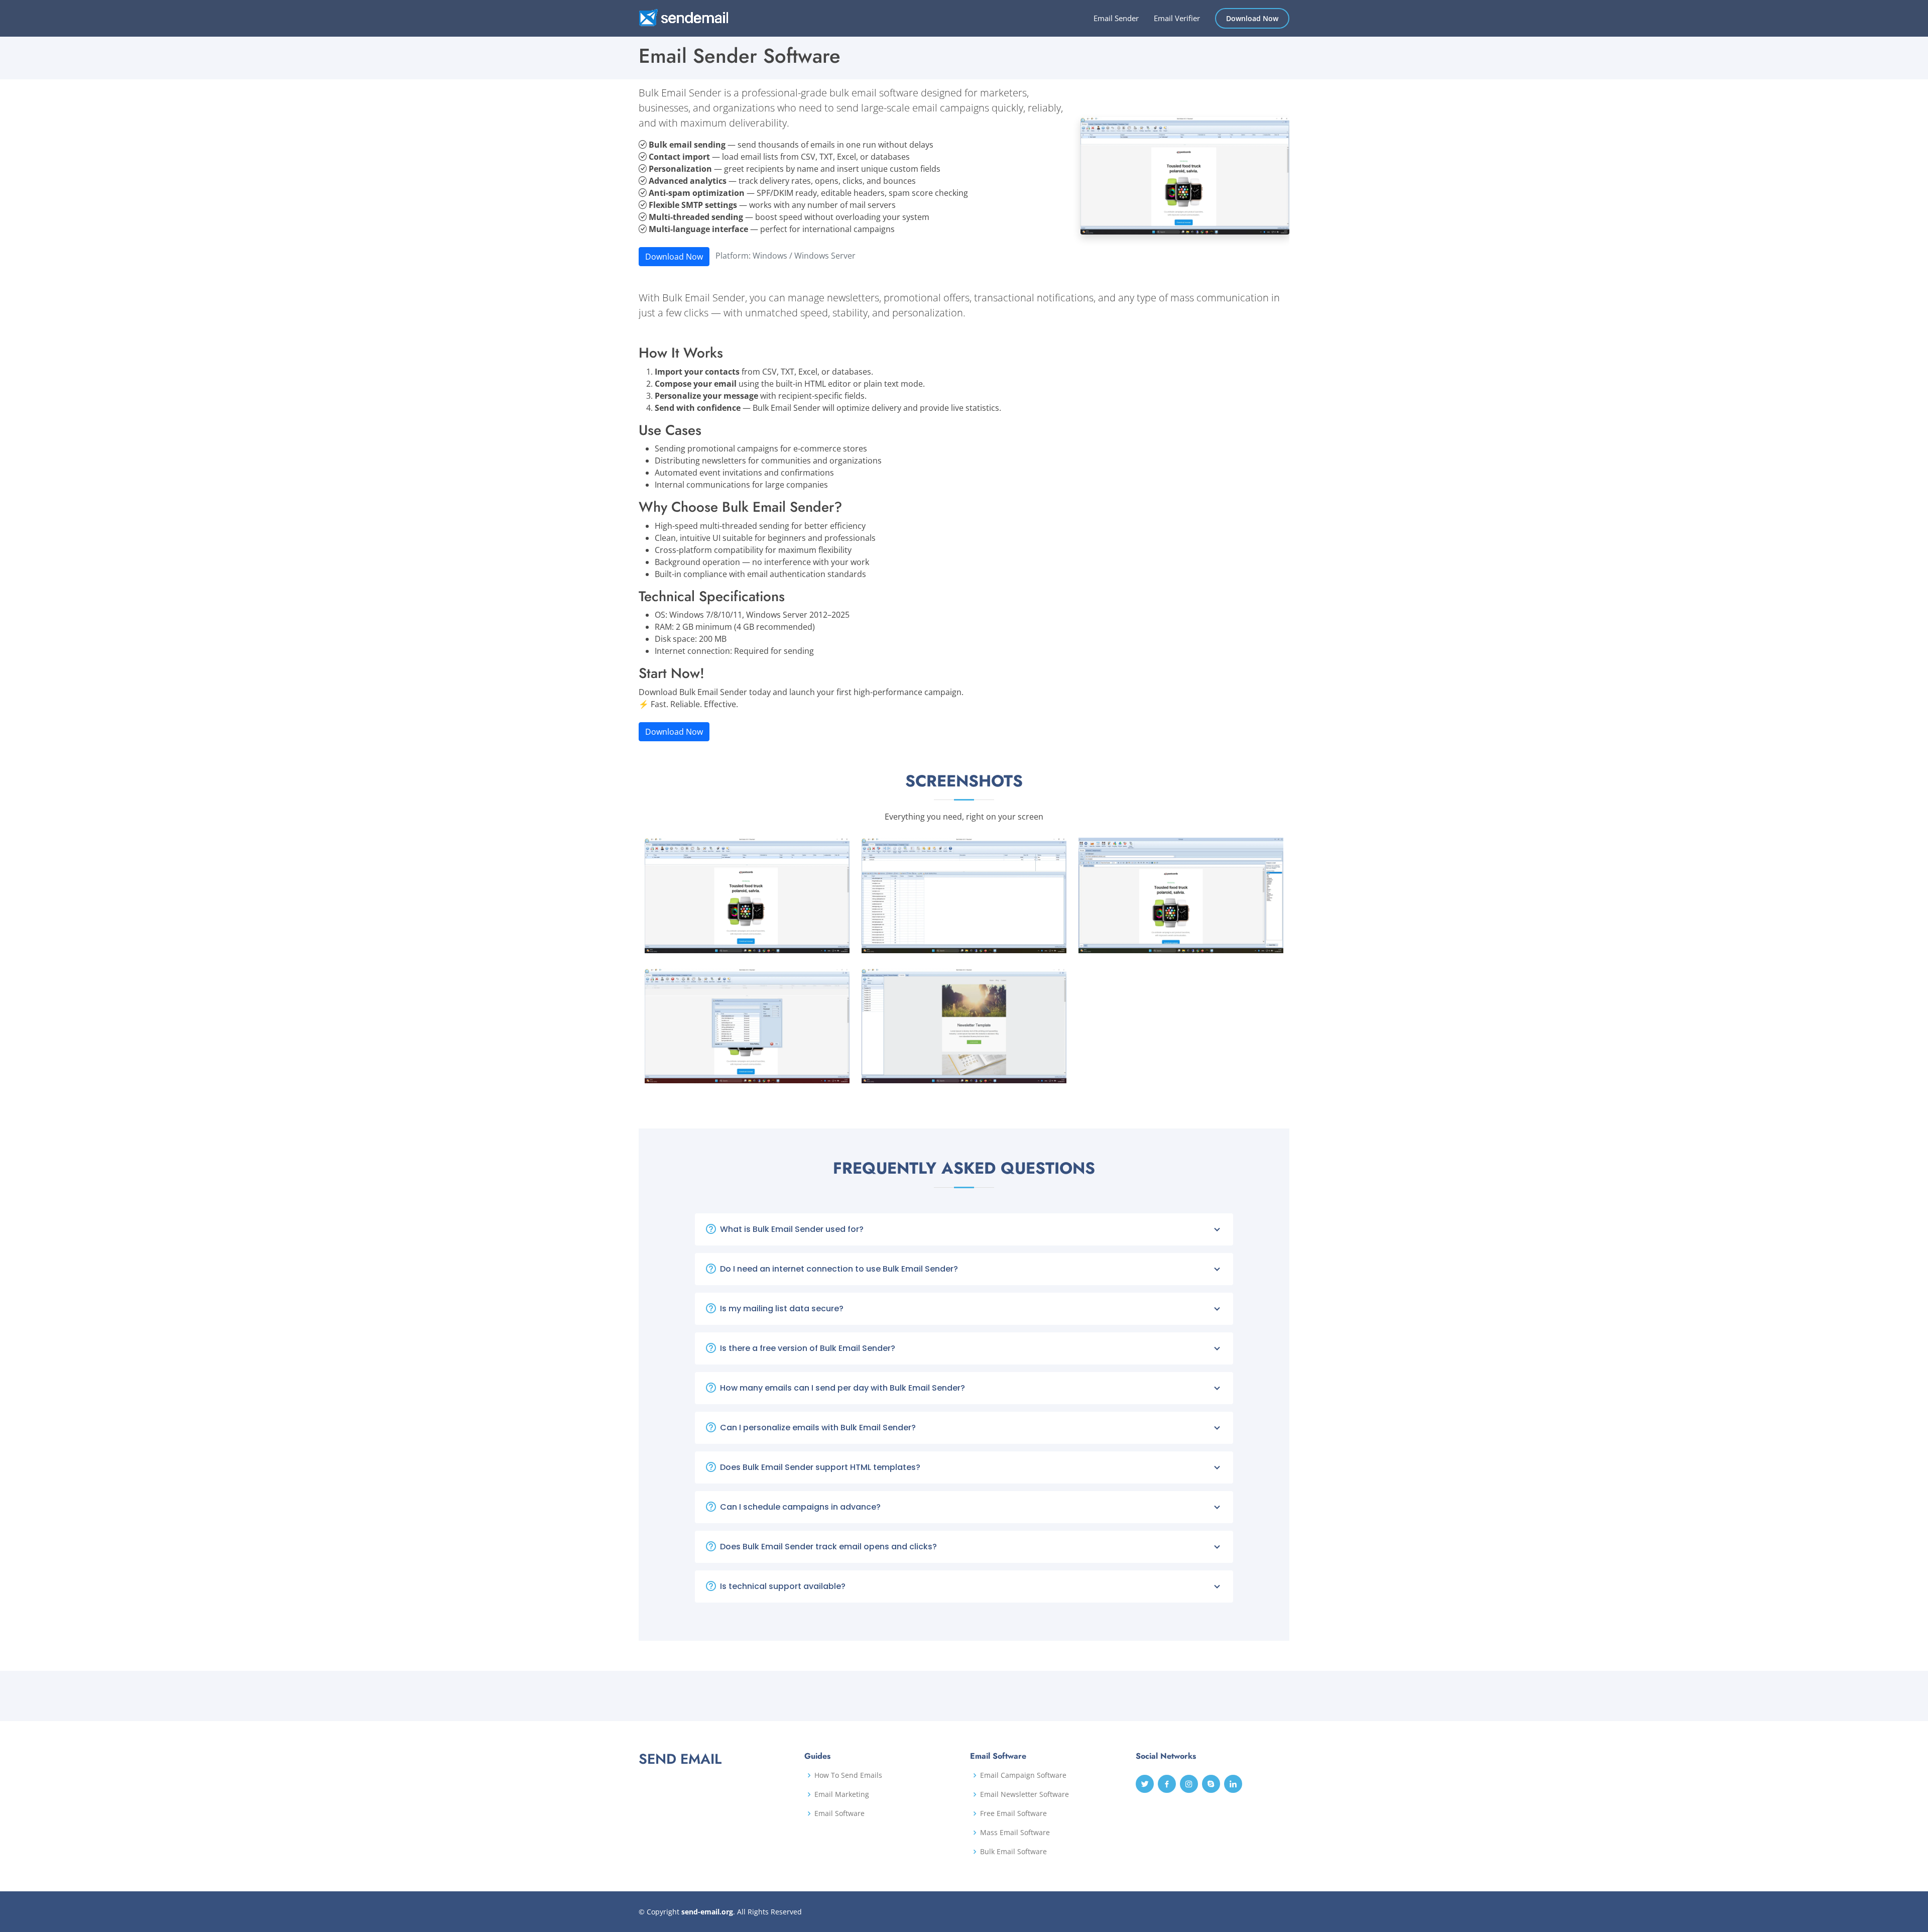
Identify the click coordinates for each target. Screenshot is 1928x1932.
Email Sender (1116, 18)
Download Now (1252, 18)
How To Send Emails (848, 1775)
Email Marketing (842, 1794)
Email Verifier (1177, 18)
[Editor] (1256, 943)
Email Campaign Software (1023, 1775)
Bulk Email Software (1013, 1852)
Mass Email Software (1015, 1833)
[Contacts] (1039, 943)
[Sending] (822, 1073)
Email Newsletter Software (1025, 1794)
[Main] (822, 943)
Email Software (839, 1813)
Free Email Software (1013, 1813)
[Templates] (1039, 1073)
